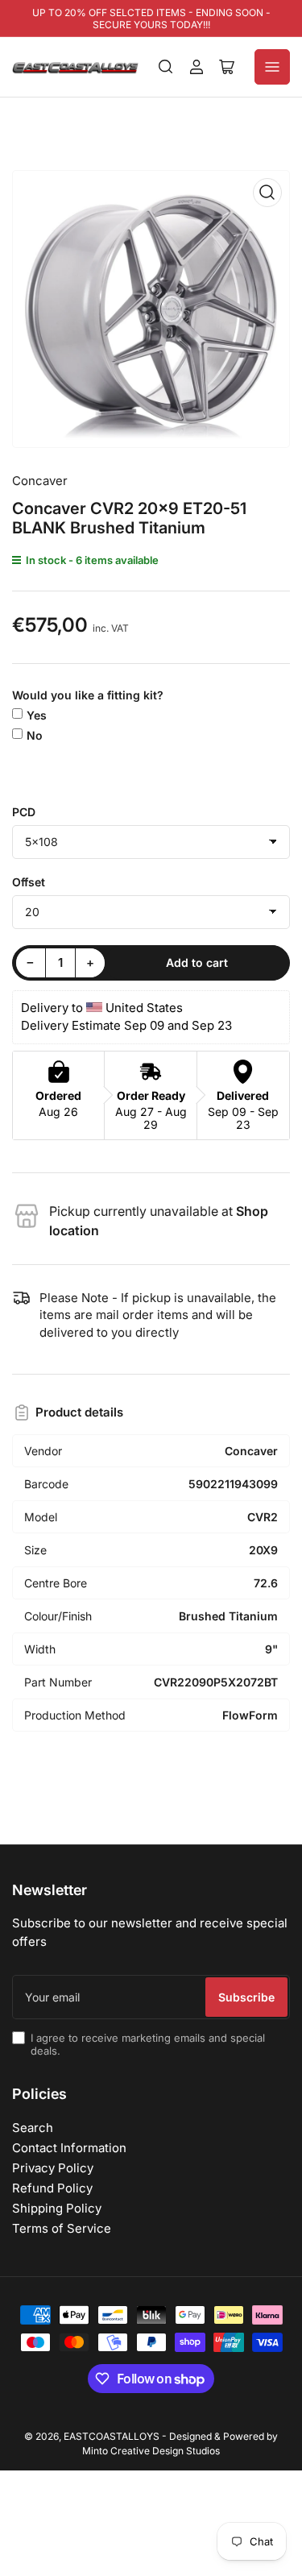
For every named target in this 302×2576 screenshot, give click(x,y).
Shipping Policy (57, 2208)
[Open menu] (272, 67)
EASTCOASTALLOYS (112, 2436)
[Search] (166, 67)
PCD (24, 812)
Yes (37, 715)
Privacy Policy (53, 2168)
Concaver (40, 481)
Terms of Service (62, 2228)
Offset (29, 882)
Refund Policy (52, 2188)
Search (33, 2128)
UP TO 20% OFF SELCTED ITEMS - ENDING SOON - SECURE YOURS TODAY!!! (151, 19)
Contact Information (69, 2148)
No (35, 735)
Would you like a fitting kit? (88, 695)
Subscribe (246, 1997)
